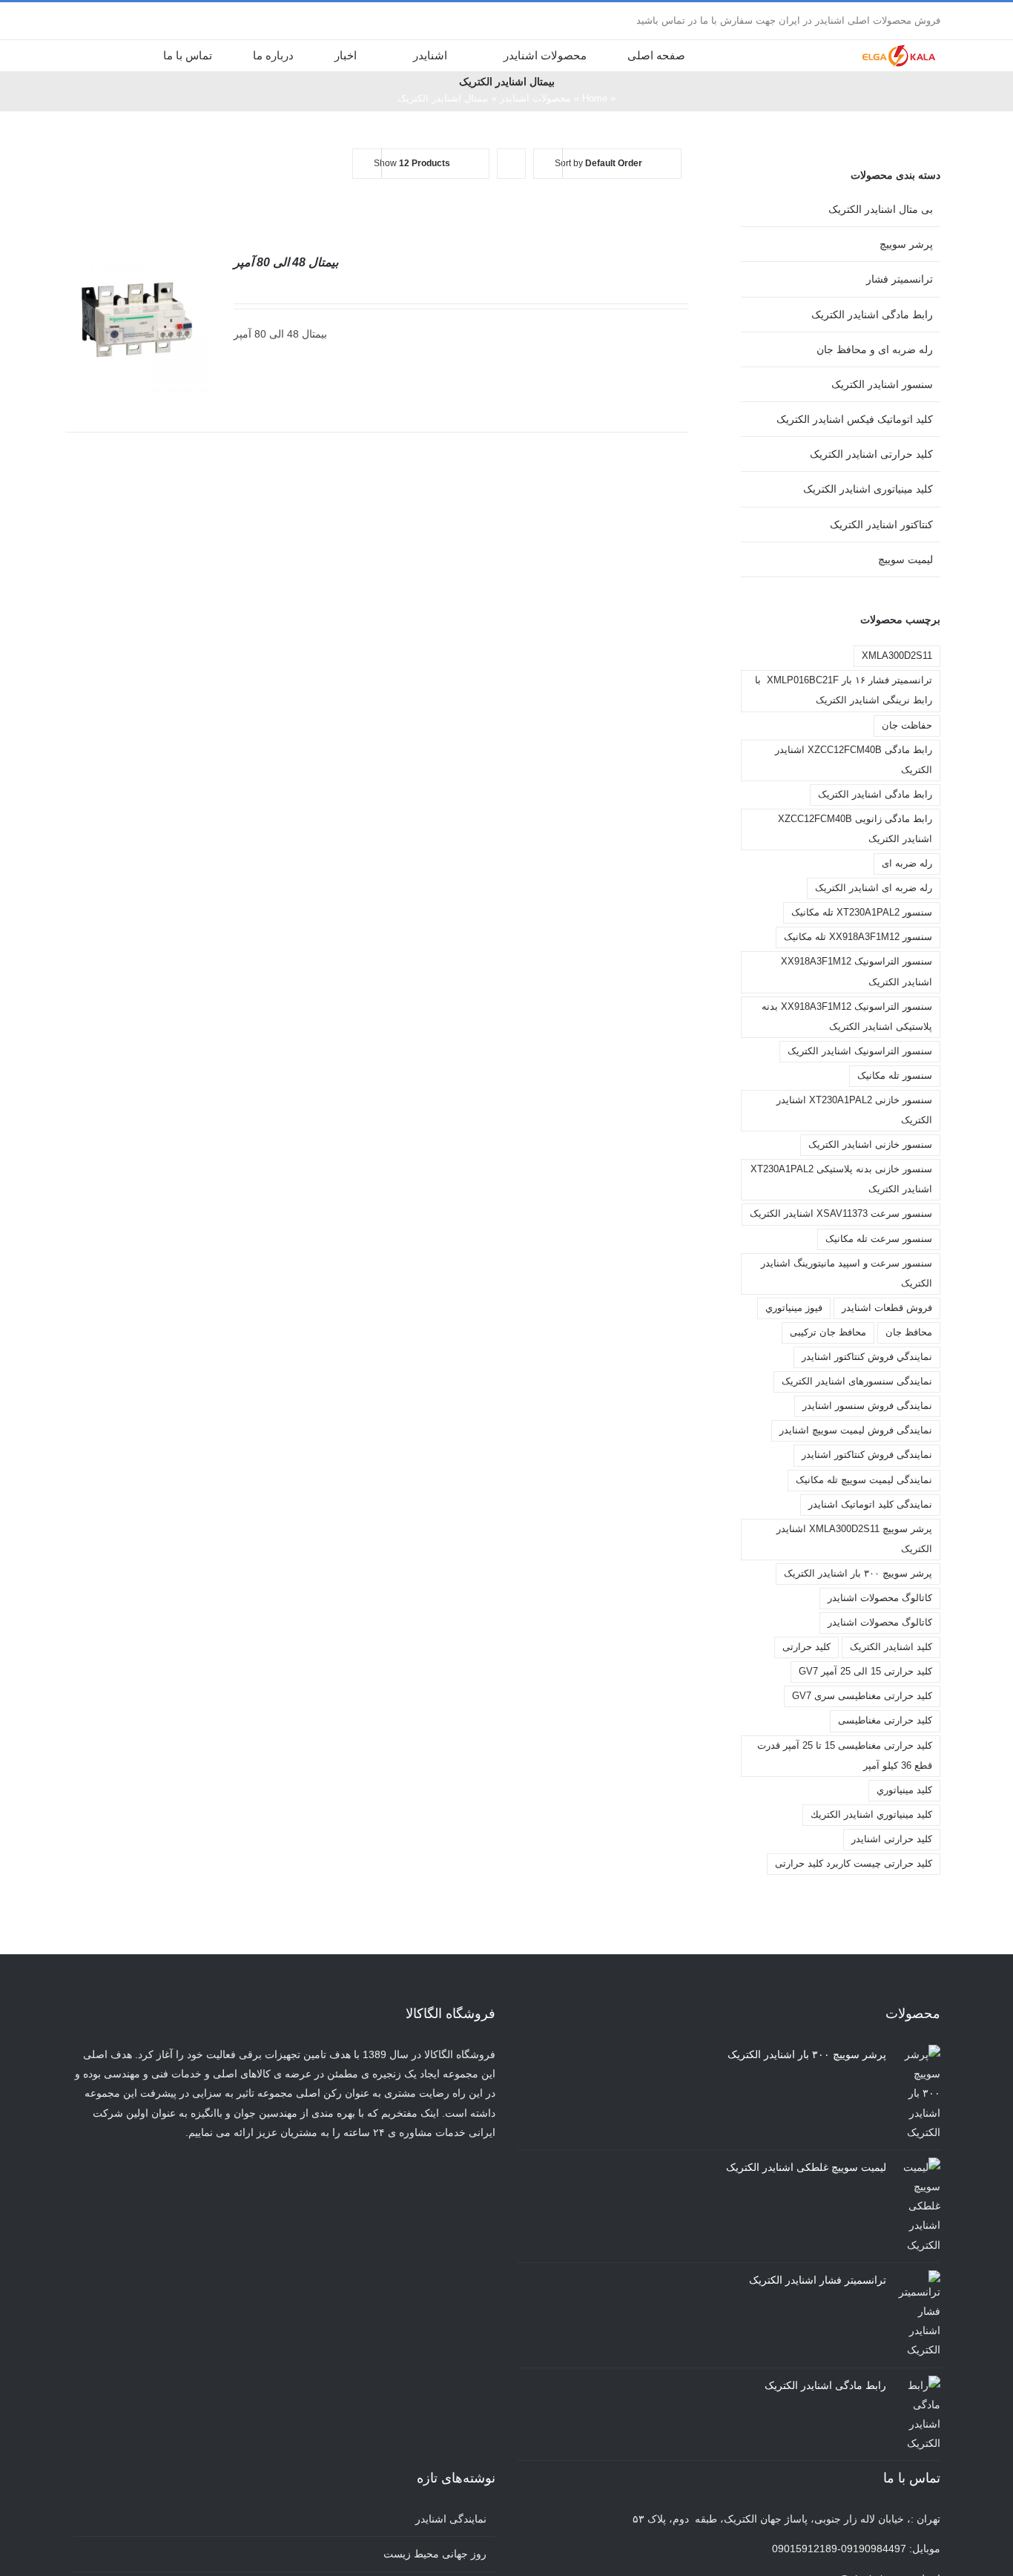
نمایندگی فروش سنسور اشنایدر (867, 1406)
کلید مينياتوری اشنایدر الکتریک (868, 489)
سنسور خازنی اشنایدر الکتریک (870, 1145)
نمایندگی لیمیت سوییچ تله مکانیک (864, 1480)
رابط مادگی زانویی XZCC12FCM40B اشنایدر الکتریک (855, 829)
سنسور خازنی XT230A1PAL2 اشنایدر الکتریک (854, 1110)
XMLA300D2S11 (897, 656)
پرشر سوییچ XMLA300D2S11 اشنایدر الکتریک (854, 1539)
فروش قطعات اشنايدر (887, 1308)
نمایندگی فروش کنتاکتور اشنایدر (867, 1455)
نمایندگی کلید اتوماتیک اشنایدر (870, 1505)
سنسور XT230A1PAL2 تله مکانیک (862, 913)
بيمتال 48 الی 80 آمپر (286, 262)
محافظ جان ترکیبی (828, 1333)
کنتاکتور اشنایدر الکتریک (881, 525)
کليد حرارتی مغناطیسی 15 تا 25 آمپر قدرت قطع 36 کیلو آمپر (845, 1756)
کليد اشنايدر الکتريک (891, 1647)
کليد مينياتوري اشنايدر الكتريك (871, 1815)
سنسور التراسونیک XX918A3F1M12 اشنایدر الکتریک (857, 972)
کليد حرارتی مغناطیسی (885, 1721)
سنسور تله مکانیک (895, 1076)
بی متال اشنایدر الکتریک (881, 209)
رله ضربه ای (907, 864)
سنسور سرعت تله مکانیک (879, 1239)
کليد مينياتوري (904, 1790)
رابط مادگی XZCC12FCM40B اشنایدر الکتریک (854, 760)
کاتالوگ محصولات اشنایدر (880, 1623)
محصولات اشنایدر (535, 98)
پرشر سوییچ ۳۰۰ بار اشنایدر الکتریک (858, 1574)
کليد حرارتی (806, 1647)
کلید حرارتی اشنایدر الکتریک (871, 454)
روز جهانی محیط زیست (435, 2554)
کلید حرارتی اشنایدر (892, 1839)
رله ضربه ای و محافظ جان (875, 349)
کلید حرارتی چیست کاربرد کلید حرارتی (854, 1864)
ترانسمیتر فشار (900, 279)
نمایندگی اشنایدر (451, 2519)
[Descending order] (511, 164)
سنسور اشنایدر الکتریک (882, 384)
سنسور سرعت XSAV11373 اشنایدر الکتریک (841, 1214)
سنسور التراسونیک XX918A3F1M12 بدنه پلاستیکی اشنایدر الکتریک (847, 1017)
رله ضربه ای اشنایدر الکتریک (874, 888)
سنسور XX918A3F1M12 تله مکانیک (858, 937)
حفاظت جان (907, 726)
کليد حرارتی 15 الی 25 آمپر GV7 (865, 1672)
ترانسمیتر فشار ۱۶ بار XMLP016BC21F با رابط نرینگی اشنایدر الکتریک (844, 690)
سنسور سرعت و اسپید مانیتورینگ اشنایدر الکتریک (847, 1274)
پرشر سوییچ (906, 244)
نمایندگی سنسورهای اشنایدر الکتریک (857, 1381)
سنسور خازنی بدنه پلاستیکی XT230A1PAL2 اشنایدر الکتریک (841, 1179)
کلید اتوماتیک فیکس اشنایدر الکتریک (855, 419)
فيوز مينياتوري (794, 1308)
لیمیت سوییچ (905, 559)
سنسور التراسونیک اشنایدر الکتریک (860, 1051)
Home (595, 98)
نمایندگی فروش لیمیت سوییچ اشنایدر (856, 1430)
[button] (118, 55)
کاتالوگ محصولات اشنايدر (880, 1598)
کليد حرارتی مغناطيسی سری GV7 (862, 1696)
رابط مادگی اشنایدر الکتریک (872, 315)
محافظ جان (909, 1333)
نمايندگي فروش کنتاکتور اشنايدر (867, 1357)
